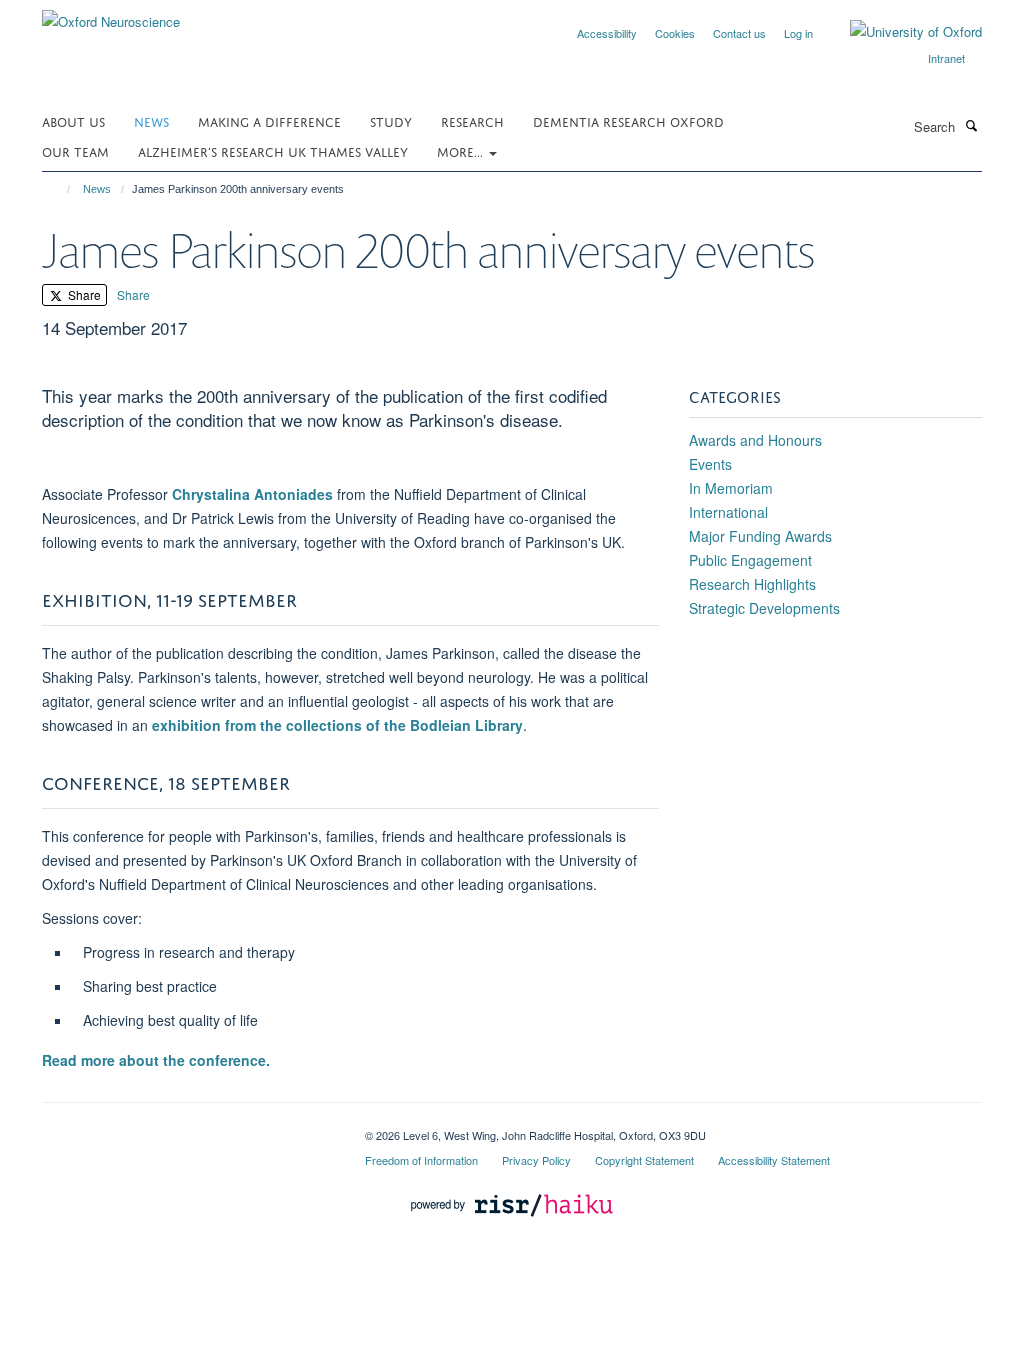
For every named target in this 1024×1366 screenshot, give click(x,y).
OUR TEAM (75, 150)
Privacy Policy (536, 1160)
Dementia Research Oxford (628, 120)
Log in (798, 33)
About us (73, 120)
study (391, 120)
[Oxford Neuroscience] (111, 14)
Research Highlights (752, 584)
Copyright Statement (644, 1160)
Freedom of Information (421, 1160)
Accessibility (607, 33)
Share (83, 294)
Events (710, 464)
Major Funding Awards (760, 536)
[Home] (59, 189)
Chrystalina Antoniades (252, 494)
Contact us (739, 33)
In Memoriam (731, 488)
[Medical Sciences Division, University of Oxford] (188, 1128)
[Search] (971, 125)
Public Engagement (750, 560)
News (151, 120)
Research (472, 120)
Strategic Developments (764, 608)
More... (462, 150)
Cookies (675, 33)
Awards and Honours (755, 440)
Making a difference (269, 120)
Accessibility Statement (774, 1160)
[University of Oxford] (901, 32)
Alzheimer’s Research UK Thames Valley (273, 150)
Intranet (946, 58)
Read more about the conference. (156, 1060)
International (728, 512)
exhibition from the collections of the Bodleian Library (337, 725)
